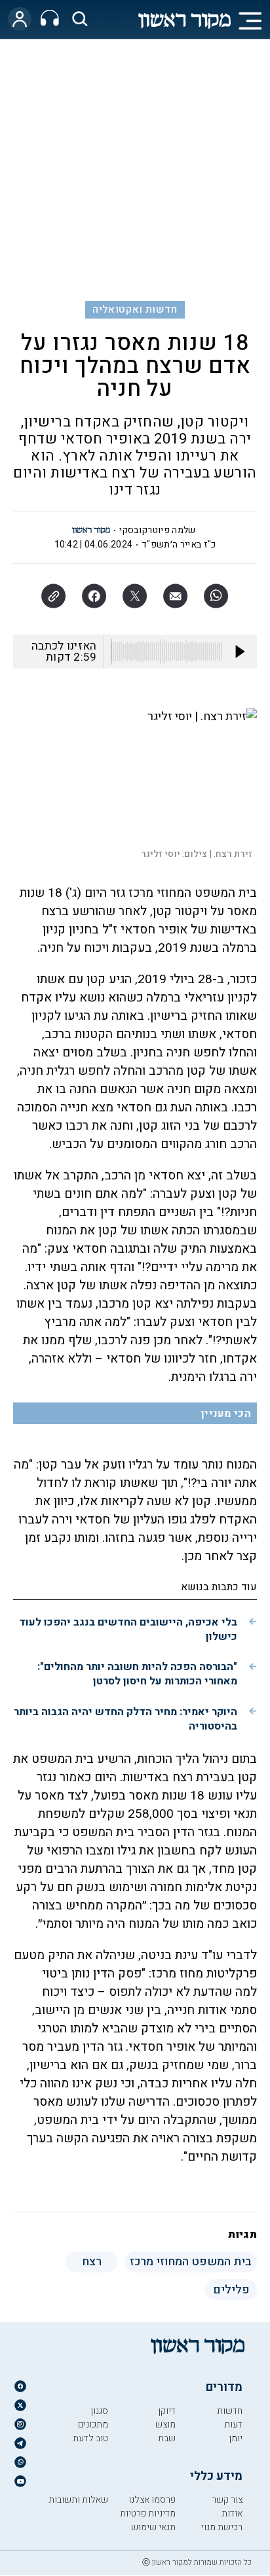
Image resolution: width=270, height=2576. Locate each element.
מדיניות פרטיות (148, 2514)
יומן (236, 2438)
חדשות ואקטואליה (135, 309)
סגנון (99, 2411)
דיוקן (167, 2411)
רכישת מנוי (222, 2527)
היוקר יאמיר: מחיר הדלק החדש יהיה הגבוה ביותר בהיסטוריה (125, 1719)
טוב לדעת (90, 2438)
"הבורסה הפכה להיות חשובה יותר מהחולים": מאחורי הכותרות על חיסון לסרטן (137, 1674)
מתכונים (93, 2425)
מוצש (165, 2425)
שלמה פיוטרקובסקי (158, 530)
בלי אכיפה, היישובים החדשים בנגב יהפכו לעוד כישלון (128, 1629)
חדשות (230, 2411)
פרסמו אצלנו (152, 2500)
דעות (233, 2425)
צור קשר (227, 2500)
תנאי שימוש (153, 2527)
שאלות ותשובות (78, 2500)
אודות (232, 2514)
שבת (167, 2438)
